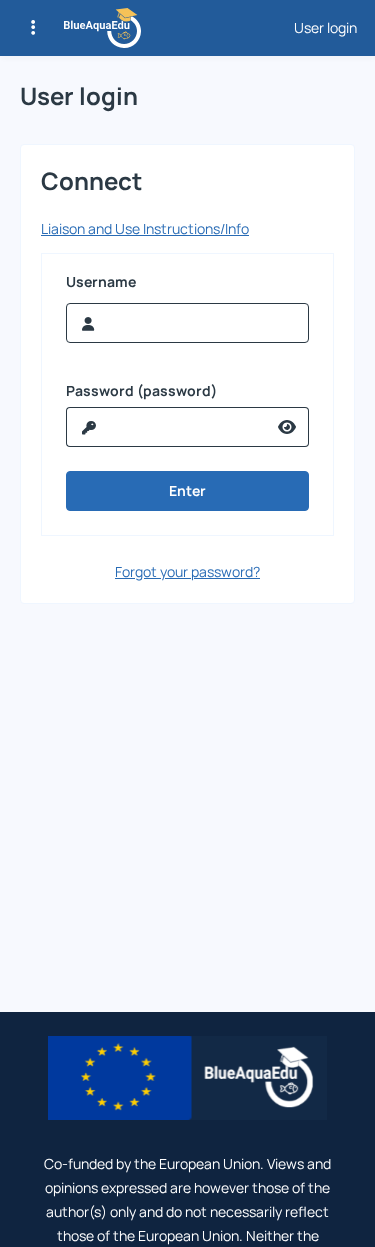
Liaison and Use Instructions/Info (145, 229)
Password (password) (141, 391)
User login (325, 28)
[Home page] (102, 28)
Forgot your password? (187, 571)
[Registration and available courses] (33, 28)
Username (101, 282)
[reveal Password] (287, 427)
